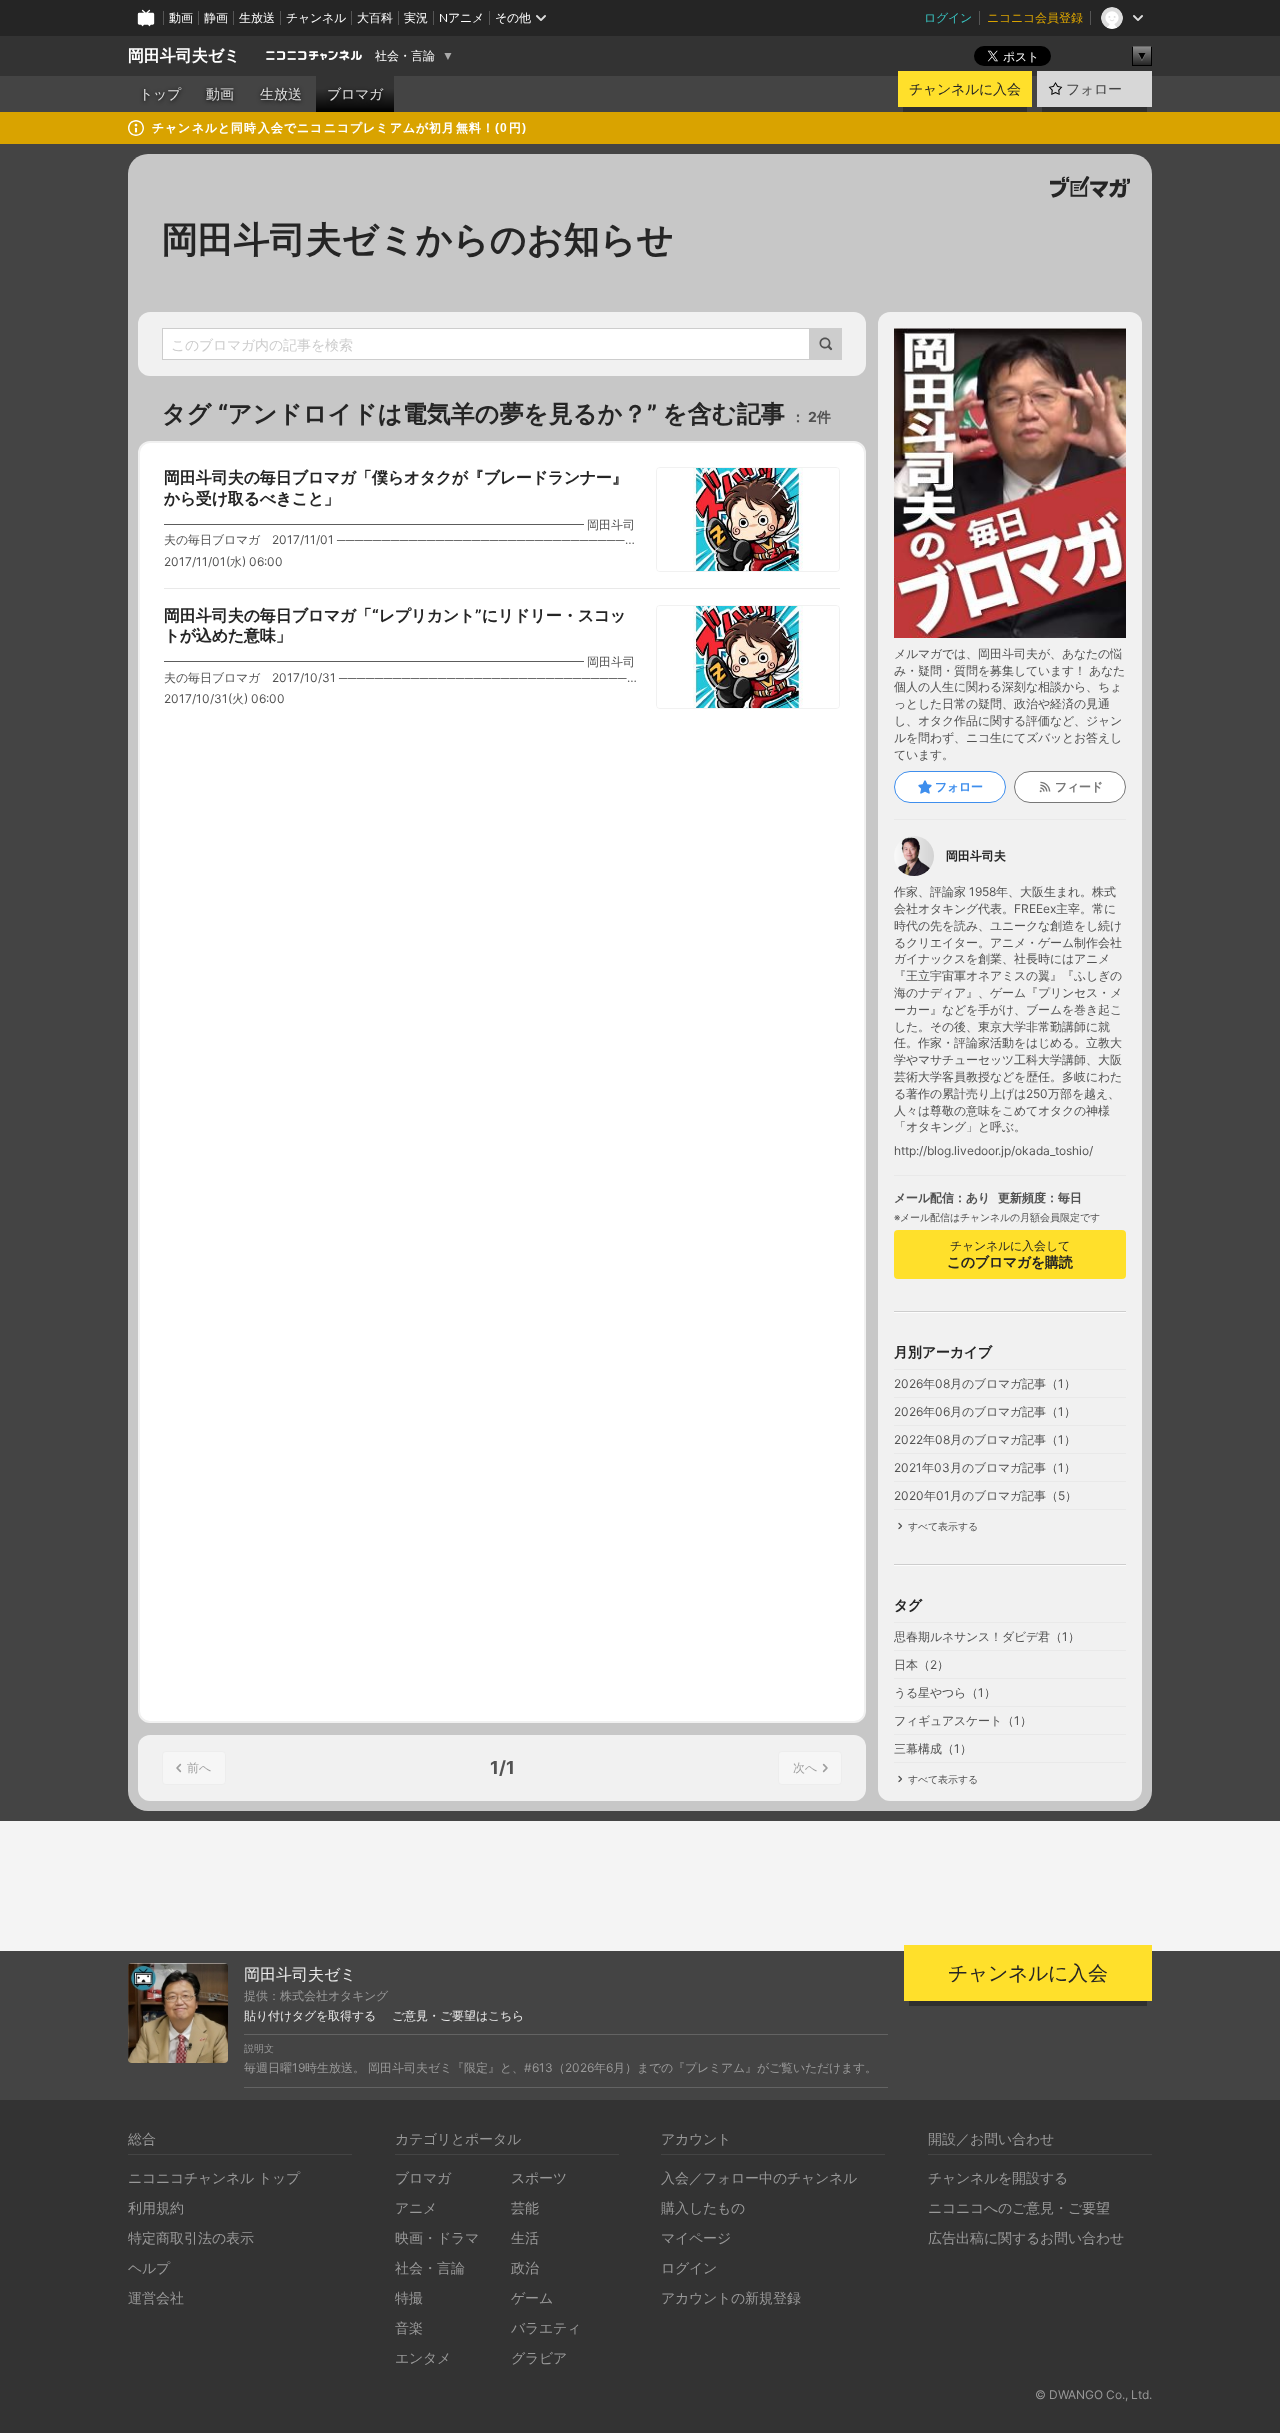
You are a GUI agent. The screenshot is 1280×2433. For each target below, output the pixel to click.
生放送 (257, 17)
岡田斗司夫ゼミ (184, 55)
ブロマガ (355, 94)
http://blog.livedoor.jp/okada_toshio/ (993, 1151)
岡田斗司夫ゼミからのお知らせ (418, 239)
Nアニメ (461, 17)
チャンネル (316, 17)
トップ (160, 94)
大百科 (375, 17)
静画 (216, 17)
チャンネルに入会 (965, 89)
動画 (181, 17)
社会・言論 (405, 56)
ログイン (948, 17)
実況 (416, 17)
